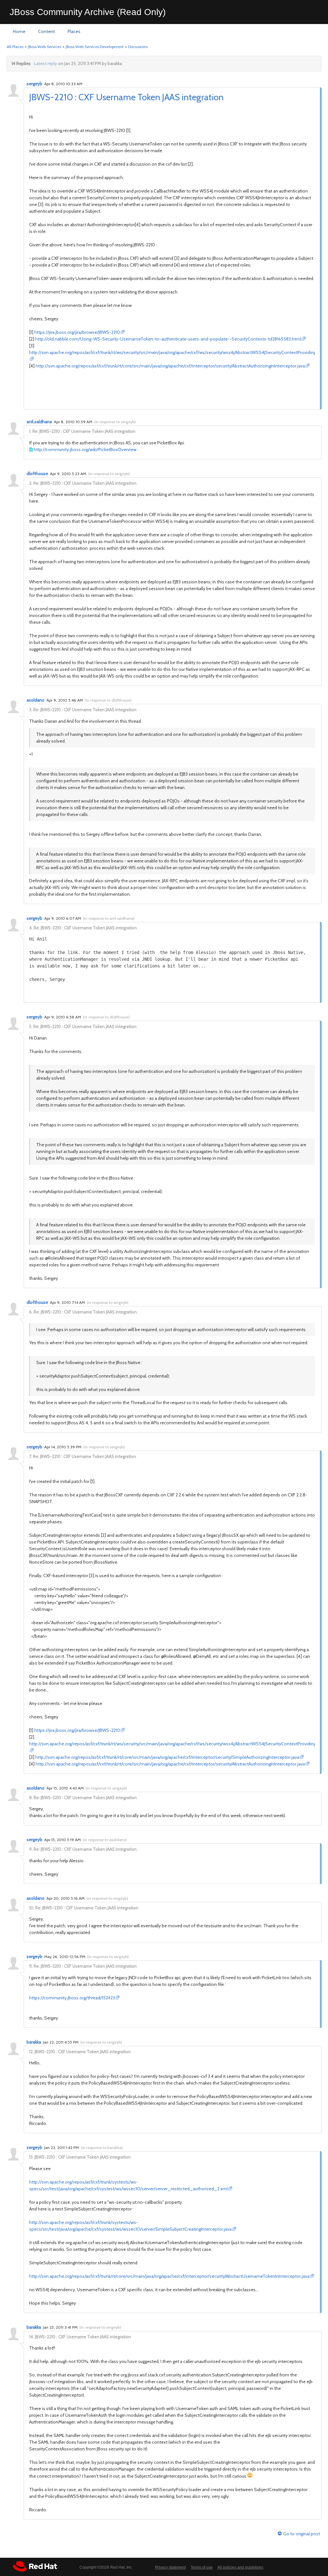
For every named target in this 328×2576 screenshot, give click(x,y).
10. (32, 1908)
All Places (15, 47)
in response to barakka (102, 2148)
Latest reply (45, 63)
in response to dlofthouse (108, 700)
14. (32, 2337)
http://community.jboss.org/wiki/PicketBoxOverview (85, 449)
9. (31, 1849)
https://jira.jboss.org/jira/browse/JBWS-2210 (77, 332)
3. (31, 710)
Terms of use (202, 2567)
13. (31, 2157)
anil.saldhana (39, 422)
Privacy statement (170, 2567)
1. (30, 431)
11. (31, 1966)
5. (31, 1026)
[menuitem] (19, 32)
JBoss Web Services (45, 47)
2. (31, 483)
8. (31, 1798)
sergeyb (34, 84)
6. (31, 1312)
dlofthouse (37, 473)
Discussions (138, 47)
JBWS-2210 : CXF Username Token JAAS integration (126, 97)
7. (31, 1456)
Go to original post (302, 2534)
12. (31, 2052)
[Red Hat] (35, 2566)
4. (31, 928)
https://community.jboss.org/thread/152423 (72, 1998)
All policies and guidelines (240, 2567)
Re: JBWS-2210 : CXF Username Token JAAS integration (84, 431)
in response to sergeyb (115, 422)
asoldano (36, 700)
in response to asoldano (105, 1840)
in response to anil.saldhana (109, 918)
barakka (34, 2042)
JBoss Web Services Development (95, 47)
